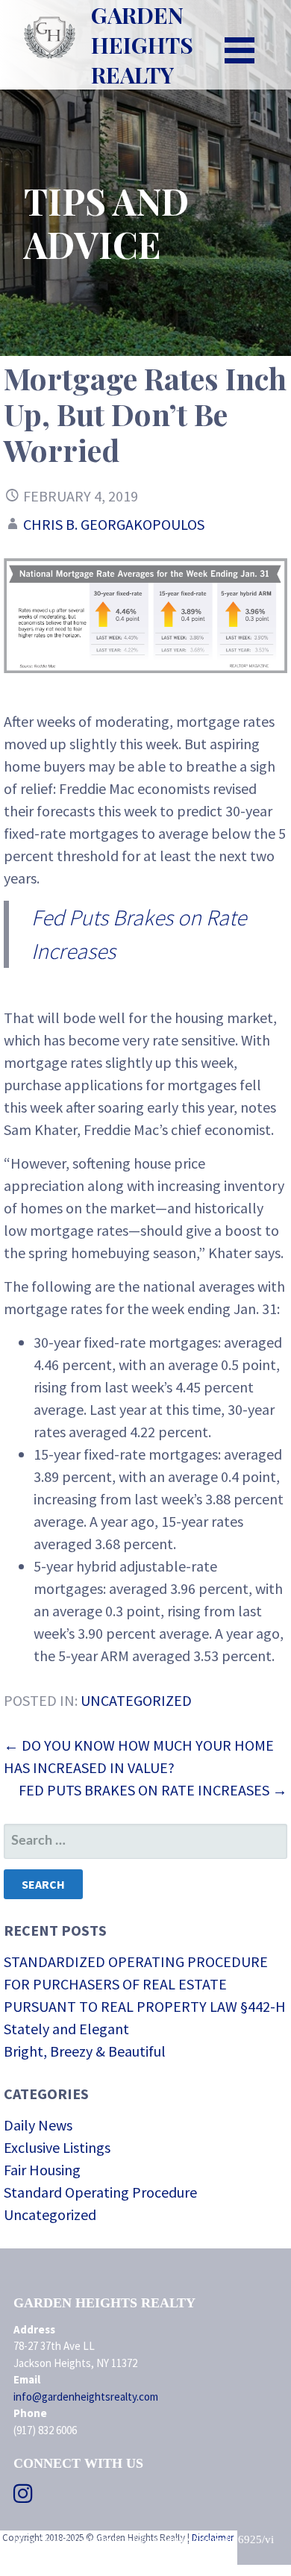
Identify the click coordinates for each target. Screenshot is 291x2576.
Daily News (38, 2125)
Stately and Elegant (66, 2029)
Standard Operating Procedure (100, 2192)
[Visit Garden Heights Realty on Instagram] (23, 2497)
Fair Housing (42, 2170)
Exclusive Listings (57, 2147)
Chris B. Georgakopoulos (114, 524)
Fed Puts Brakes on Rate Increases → (153, 1790)
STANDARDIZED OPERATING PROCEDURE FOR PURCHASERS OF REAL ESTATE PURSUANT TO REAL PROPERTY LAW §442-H (145, 1984)
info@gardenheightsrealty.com (86, 2397)
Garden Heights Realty (142, 45)
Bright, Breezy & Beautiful (85, 2051)
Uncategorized (136, 1700)
